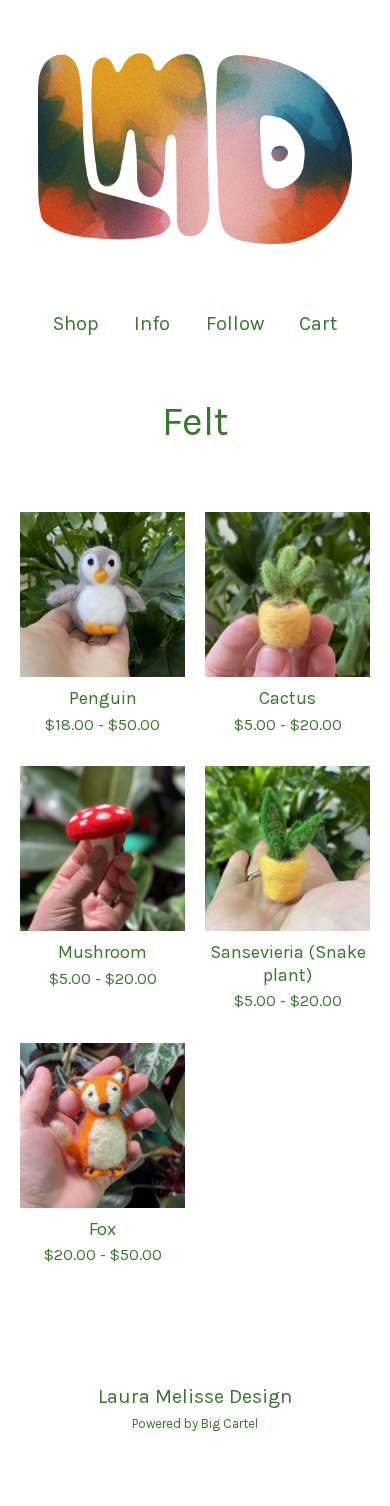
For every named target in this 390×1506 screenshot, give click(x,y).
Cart (319, 322)
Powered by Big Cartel (195, 1423)
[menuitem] (76, 323)
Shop (76, 323)
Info (152, 323)
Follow (235, 323)
